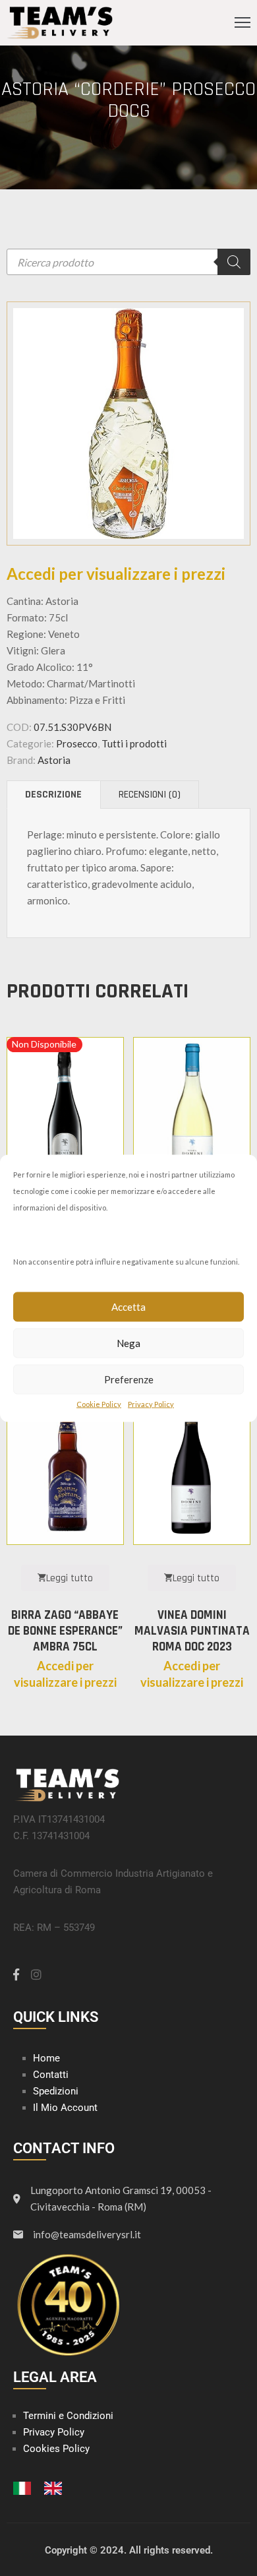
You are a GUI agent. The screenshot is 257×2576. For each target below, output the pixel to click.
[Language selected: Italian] (44, 2487)
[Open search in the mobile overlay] (128, 262)
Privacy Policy (151, 1403)
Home (46, 2058)
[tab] (53, 795)
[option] (56, 2488)
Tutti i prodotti (134, 743)
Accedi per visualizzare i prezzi (116, 574)
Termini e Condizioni (68, 2416)
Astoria (54, 760)
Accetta (128, 1307)
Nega (128, 1343)
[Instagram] (36, 1974)
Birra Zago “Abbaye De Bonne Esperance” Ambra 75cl (65, 1631)
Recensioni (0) (150, 795)
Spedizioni (56, 2091)
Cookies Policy (56, 2449)
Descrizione (53, 795)
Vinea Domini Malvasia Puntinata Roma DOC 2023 (192, 1631)
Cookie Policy (99, 1403)
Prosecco (77, 743)
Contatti (51, 2075)
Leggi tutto (70, 1578)
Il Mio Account (65, 2108)
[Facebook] (16, 1974)
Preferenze (129, 1379)
